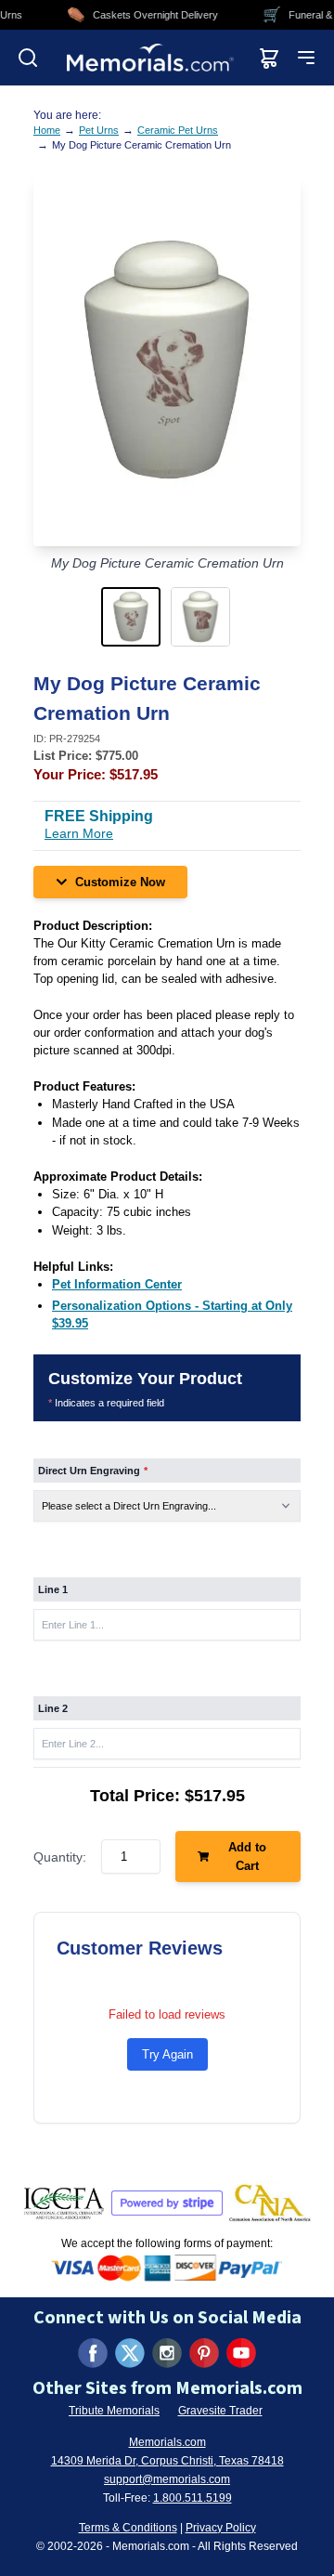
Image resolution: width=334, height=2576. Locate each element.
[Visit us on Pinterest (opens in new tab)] (204, 2353)
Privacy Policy (221, 2528)
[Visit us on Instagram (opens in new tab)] (167, 2353)
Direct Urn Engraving (93, 1471)
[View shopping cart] (269, 58)
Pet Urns (99, 130)
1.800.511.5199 (193, 2498)
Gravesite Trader (220, 2411)
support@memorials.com (167, 2479)
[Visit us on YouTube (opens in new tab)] (241, 2353)
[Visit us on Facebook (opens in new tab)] (93, 2353)
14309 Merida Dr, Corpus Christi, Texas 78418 (167, 2461)
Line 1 (53, 1589)
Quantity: (60, 1857)
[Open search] (28, 58)
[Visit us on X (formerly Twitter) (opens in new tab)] (130, 2353)
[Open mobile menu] (306, 58)
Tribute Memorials (114, 2411)
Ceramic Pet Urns (178, 130)
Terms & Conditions (128, 2528)
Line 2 (53, 1708)
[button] (132, 617)
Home (47, 130)
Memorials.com (167, 2442)
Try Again (167, 2054)
